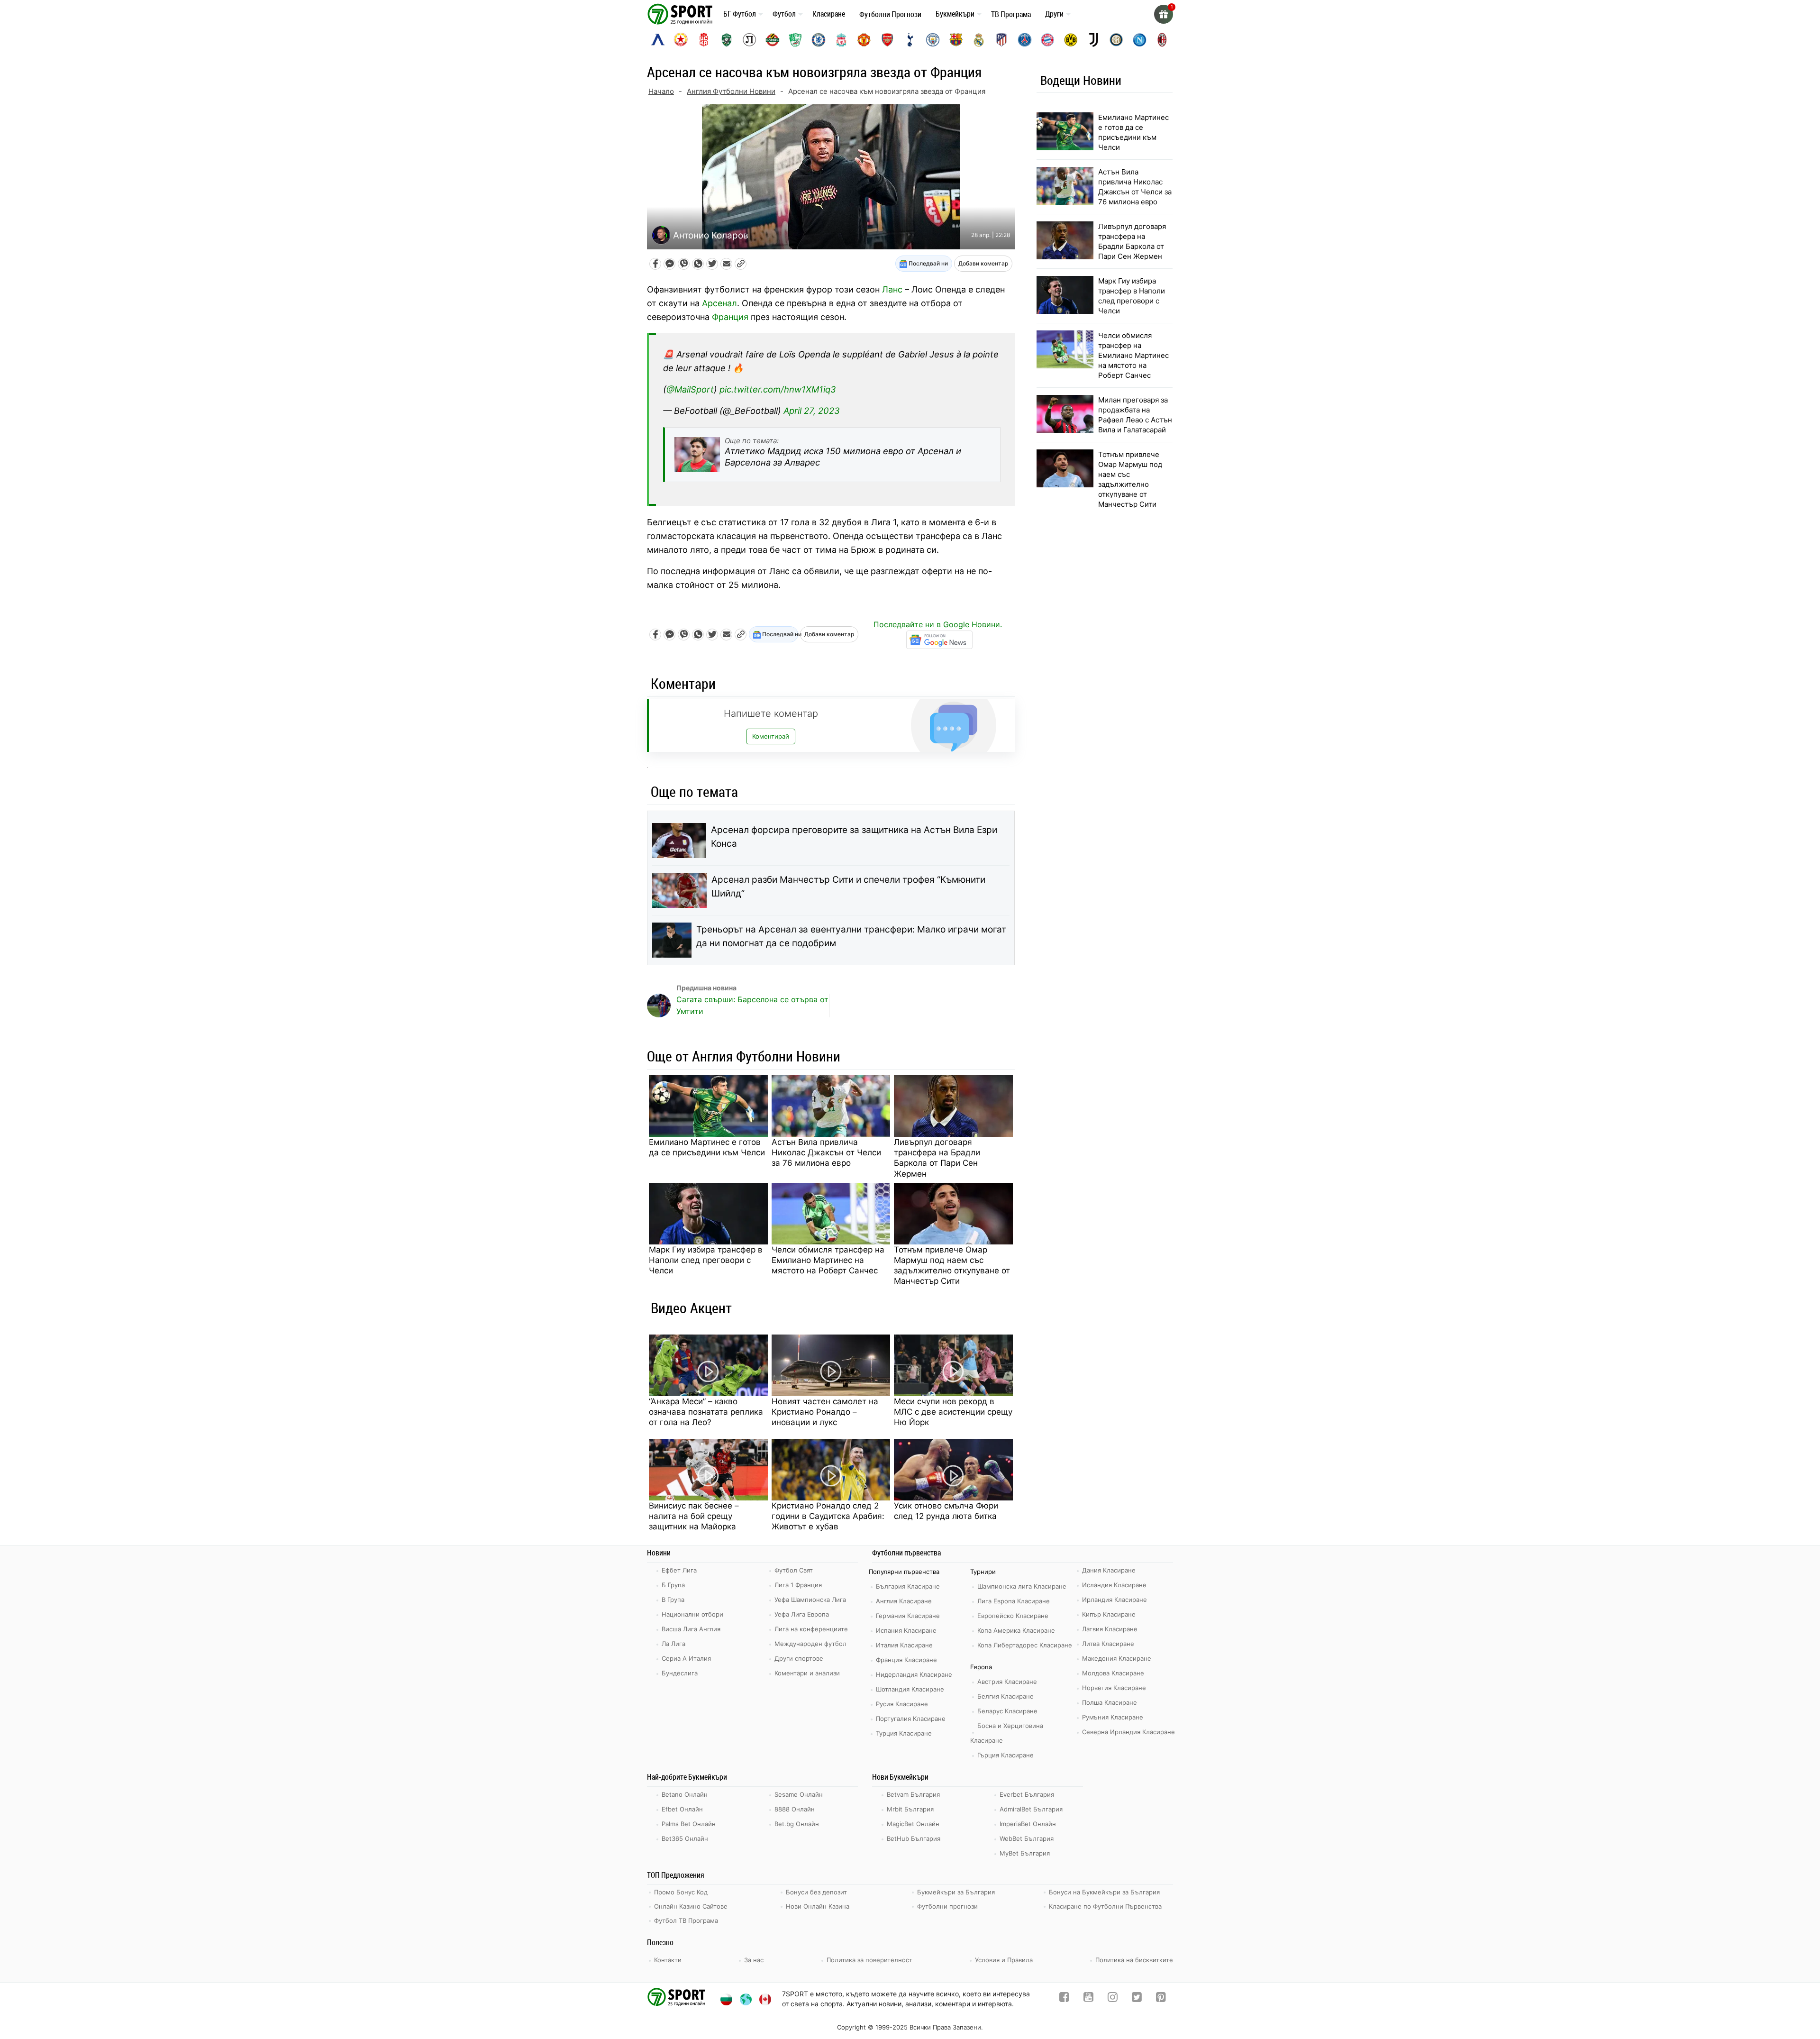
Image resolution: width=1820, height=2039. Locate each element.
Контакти (668, 1960)
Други (1054, 14)
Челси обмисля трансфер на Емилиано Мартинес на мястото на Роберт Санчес (828, 1260)
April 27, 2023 (812, 411)
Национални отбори (692, 1614)
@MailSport (690, 389)
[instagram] (1113, 1999)
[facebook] (1064, 1999)
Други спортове (799, 1658)
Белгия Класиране (1006, 1696)
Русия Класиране (902, 1704)
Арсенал (719, 303)
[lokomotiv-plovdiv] (749, 40)
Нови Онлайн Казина (818, 1906)
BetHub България (914, 1838)
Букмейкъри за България (956, 1892)
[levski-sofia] (658, 40)
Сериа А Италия (686, 1658)
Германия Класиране (908, 1616)
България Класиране (908, 1586)
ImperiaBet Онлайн (1028, 1824)
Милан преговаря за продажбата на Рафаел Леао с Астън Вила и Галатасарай (1135, 415)
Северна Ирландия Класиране (1128, 1732)
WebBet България (1027, 1838)
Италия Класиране (904, 1645)
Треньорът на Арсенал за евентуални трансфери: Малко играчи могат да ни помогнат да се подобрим (851, 936)
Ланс (892, 289)
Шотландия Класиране (910, 1689)
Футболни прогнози (947, 1906)
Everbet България (1027, 1794)
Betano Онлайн (685, 1794)
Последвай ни (928, 263)
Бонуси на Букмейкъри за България (1104, 1892)
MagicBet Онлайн (913, 1824)
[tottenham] (910, 40)
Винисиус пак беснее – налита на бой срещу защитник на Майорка (694, 1516)
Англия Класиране (904, 1601)
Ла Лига (673, 1644)
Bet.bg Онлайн (797, 1824)
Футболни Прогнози (890, 14)
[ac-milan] (1162, 40)
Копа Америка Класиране (1016, 1630)
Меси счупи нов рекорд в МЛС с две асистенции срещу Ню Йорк (953, 1412)
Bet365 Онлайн (685, 1838)
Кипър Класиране (1109, 1614)
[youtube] (1088, 1999)
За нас (754, 1960)
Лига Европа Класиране (1014, 1601)
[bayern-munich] (1047, 40)
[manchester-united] (864, 40)
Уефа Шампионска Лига (810, 1600)
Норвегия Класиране (1114, 1688)
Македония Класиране (1117, 1658)
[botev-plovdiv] (773, 40)
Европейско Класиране (1013, 1616)
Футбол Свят (794, 1570)
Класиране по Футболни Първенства (1105, 1906)
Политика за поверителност (869, 1960)
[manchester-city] (933, 40)
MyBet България (1025, 1853)
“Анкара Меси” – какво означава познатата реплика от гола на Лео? (706, 1412)
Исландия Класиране (1114, 1585)
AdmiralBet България (1031, 1809)
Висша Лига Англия (691, 1629)
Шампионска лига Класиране (1022, 1586)
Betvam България (913, 1794)
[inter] (1116, 40)
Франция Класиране (906, 1660)
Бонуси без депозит (816, 1892)
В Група (673, 1600)
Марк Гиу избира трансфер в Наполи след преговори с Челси (706, 1260)
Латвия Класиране (1110, 1629)
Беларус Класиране (1007, 1711)
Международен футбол (810, 1644)
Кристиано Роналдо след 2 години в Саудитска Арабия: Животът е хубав (828, 1516)
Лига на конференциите (811, 1629)
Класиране (829, 14)
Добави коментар (983, 263)
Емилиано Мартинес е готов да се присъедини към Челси (707, 1147)
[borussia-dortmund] (1071, 40)
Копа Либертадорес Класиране (1025, 1645)
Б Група (673, 1585)
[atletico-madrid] (1001, 40)
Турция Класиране (904, 1733)
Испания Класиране (906, 1630)
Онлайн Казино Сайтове (691, 1906)
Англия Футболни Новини (731, 91)
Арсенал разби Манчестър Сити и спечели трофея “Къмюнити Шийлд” (848, 887)
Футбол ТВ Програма (686, 1920)
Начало (661, 91)
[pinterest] (1161, 1999)
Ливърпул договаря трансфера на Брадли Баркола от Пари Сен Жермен (937, 1158)
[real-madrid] (979, 40)
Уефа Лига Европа (802, 1614)
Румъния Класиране (1113, 1717)
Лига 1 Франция (798, 1585)
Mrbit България (910, 1809)
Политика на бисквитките (1134, 1960)
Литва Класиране (1108, 1644)
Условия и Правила (1004, 1960)
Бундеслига (680, 1673)
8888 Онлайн (795, 1809)
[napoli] (1139, 40)
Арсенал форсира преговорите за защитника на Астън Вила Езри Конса (854, 837)
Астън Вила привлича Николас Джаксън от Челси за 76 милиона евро (826, 1152)
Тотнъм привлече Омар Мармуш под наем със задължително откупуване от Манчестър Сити (952, 1265)
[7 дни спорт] (682, 14)
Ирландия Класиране (1115, 1600)
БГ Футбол (740, 14)
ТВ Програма (1011, 14)
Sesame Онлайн (799, 1794)
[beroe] (795, 40)
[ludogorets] (727, 40)
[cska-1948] (704, 40)
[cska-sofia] (681, 40)
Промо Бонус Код (681, 1892)
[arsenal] (887, 40)
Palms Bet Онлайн (689, 1824)
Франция (730, 317)
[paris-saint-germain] (1025, 40)
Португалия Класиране (911, 1719)
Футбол (784, 14)
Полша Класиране (1110, 1702)
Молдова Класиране (1113, 1673)
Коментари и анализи (807, 1673)
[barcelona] (956, 40)
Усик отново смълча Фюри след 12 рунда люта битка (946, 1511)
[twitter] (1137, 1999)
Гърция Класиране (1006, 1755)
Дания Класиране (1109, 1570)
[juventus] (1093, 40)
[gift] (1164, 14)
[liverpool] (841, 40)
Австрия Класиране (1007, 1682)
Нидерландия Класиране (914, 1674)
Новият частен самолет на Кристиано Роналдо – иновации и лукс (825, 1412)
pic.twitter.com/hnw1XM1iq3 (778, 389)
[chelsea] (819, 40)
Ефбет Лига (679, 1570)
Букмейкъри (955, 14)
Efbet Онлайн (682, 1809)
